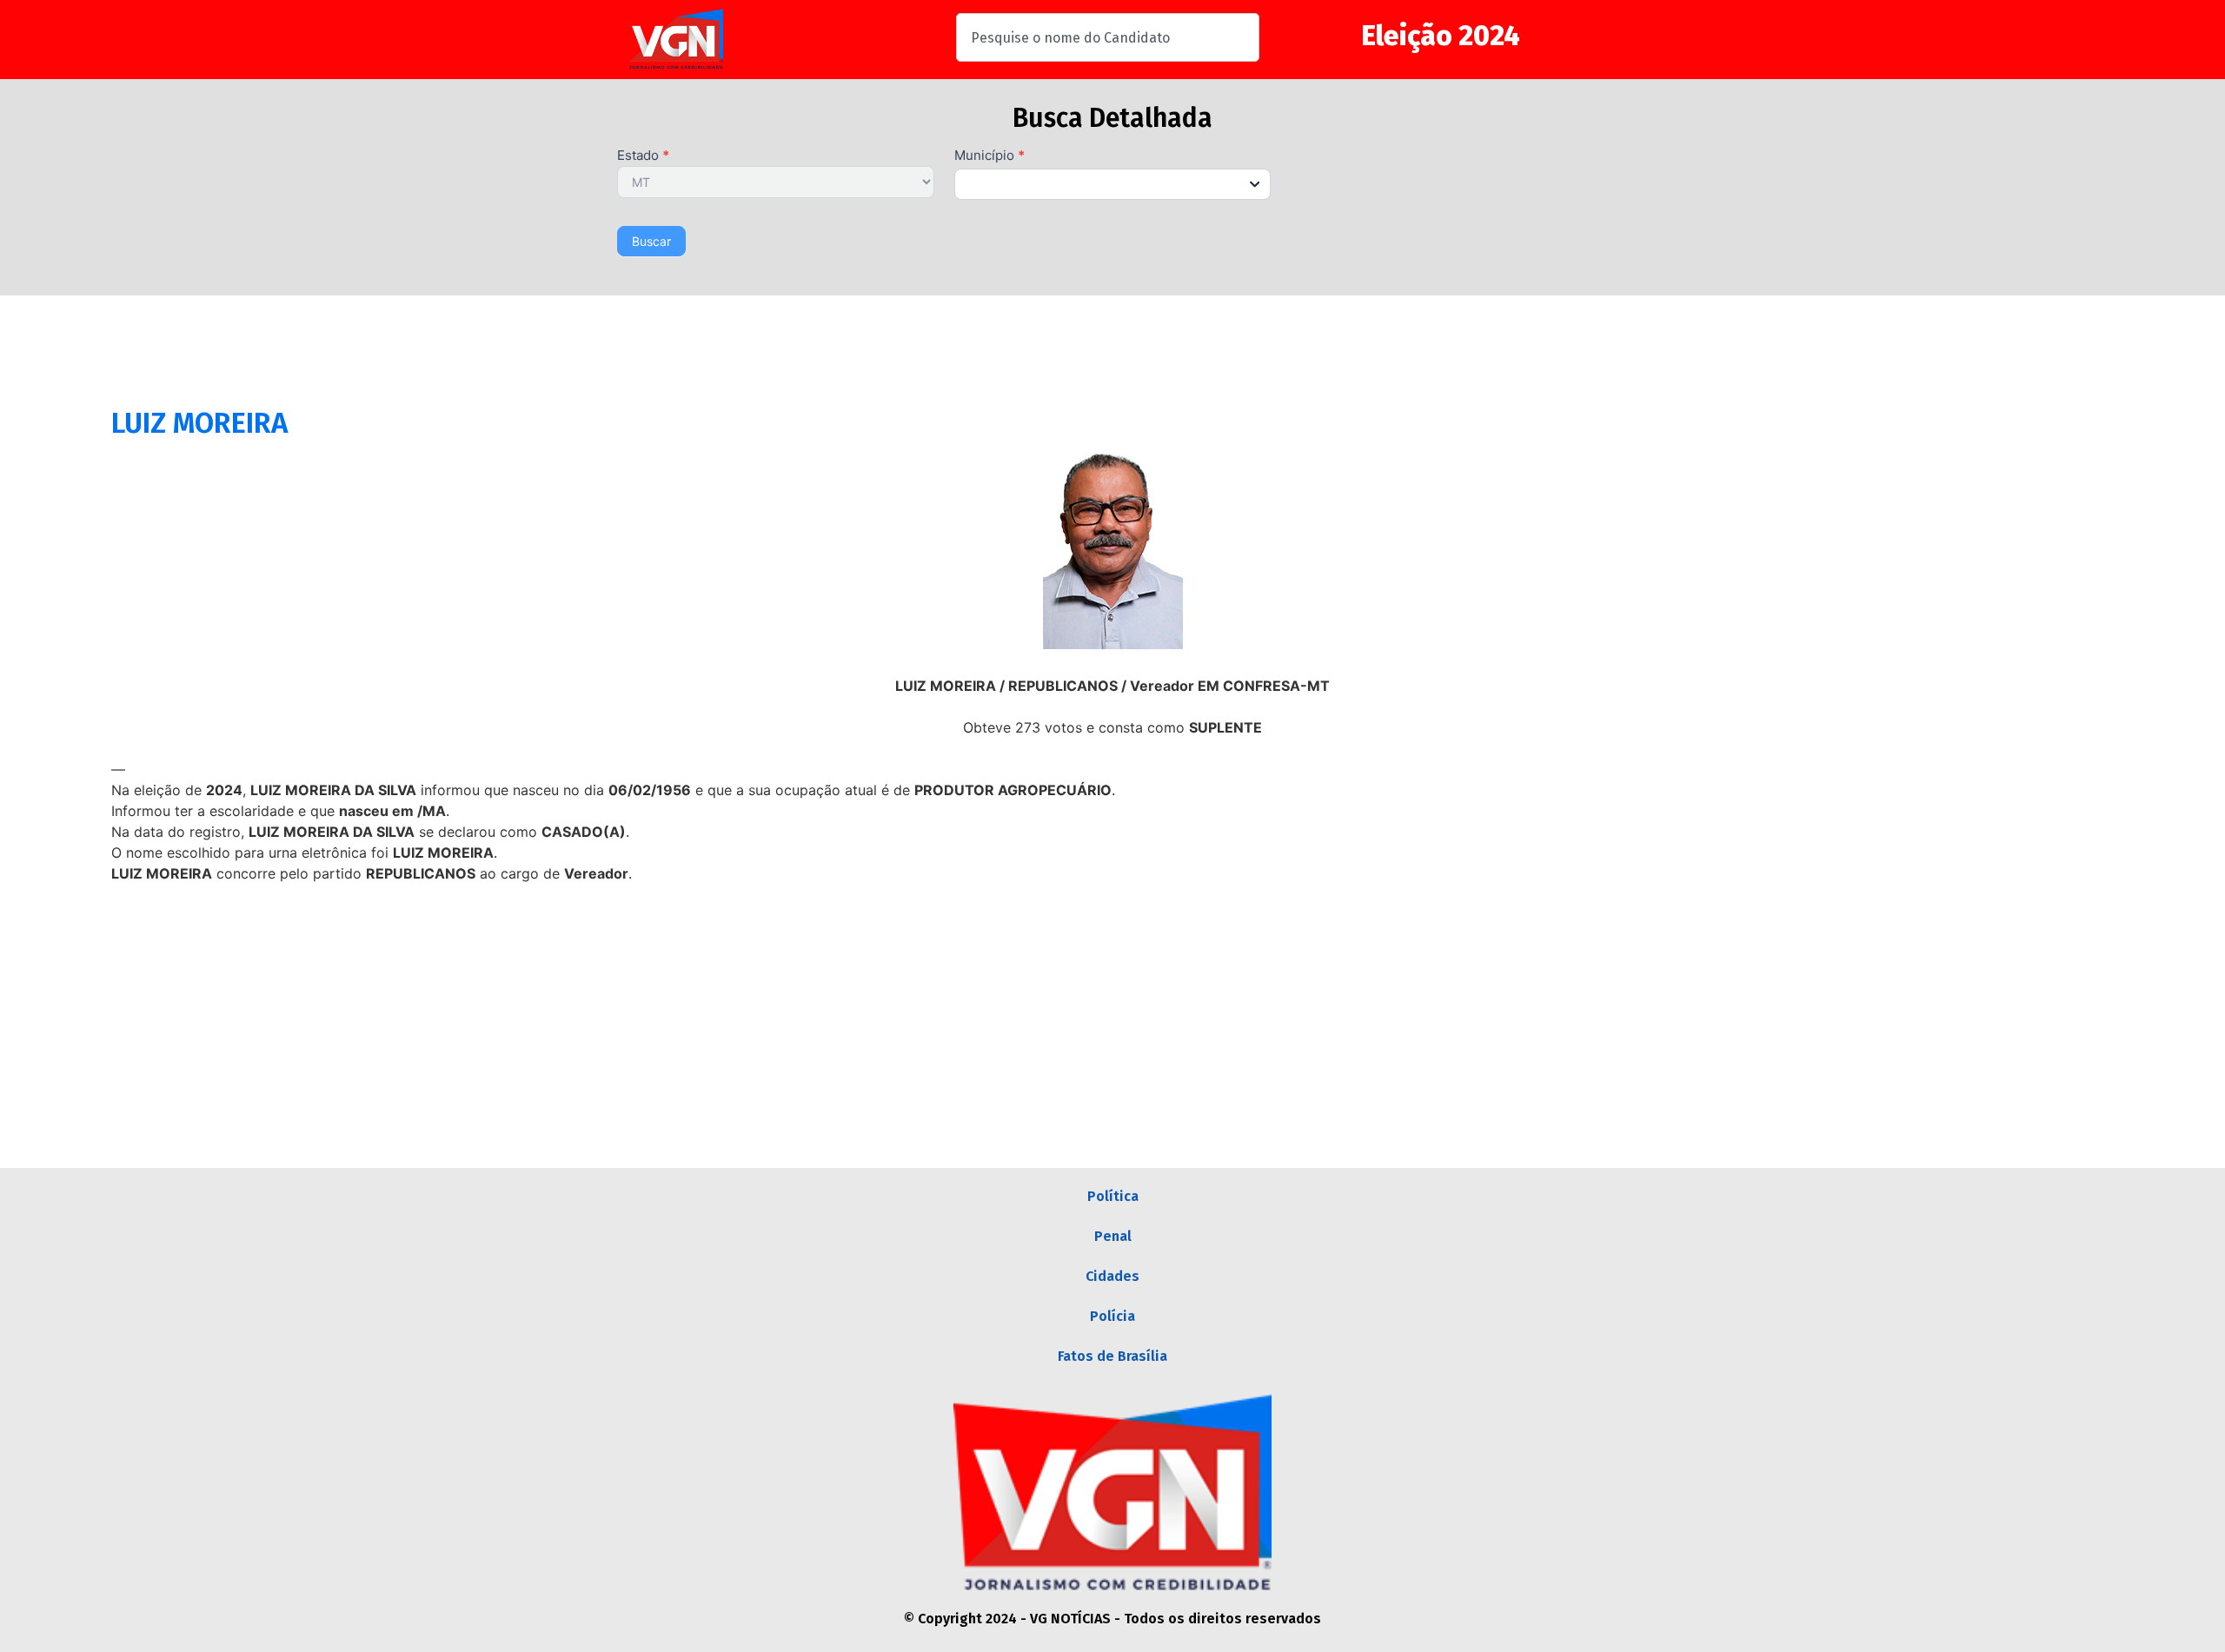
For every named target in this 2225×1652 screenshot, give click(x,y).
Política (1113, 1196)
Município (990, 156)
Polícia (1112, 1316)
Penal (1113, 1236)
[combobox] (1108, 37)
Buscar (651, 241)
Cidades (1112, 1276)
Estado (643, 156)
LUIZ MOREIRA (199, 423)
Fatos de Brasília (1112, 1356)
